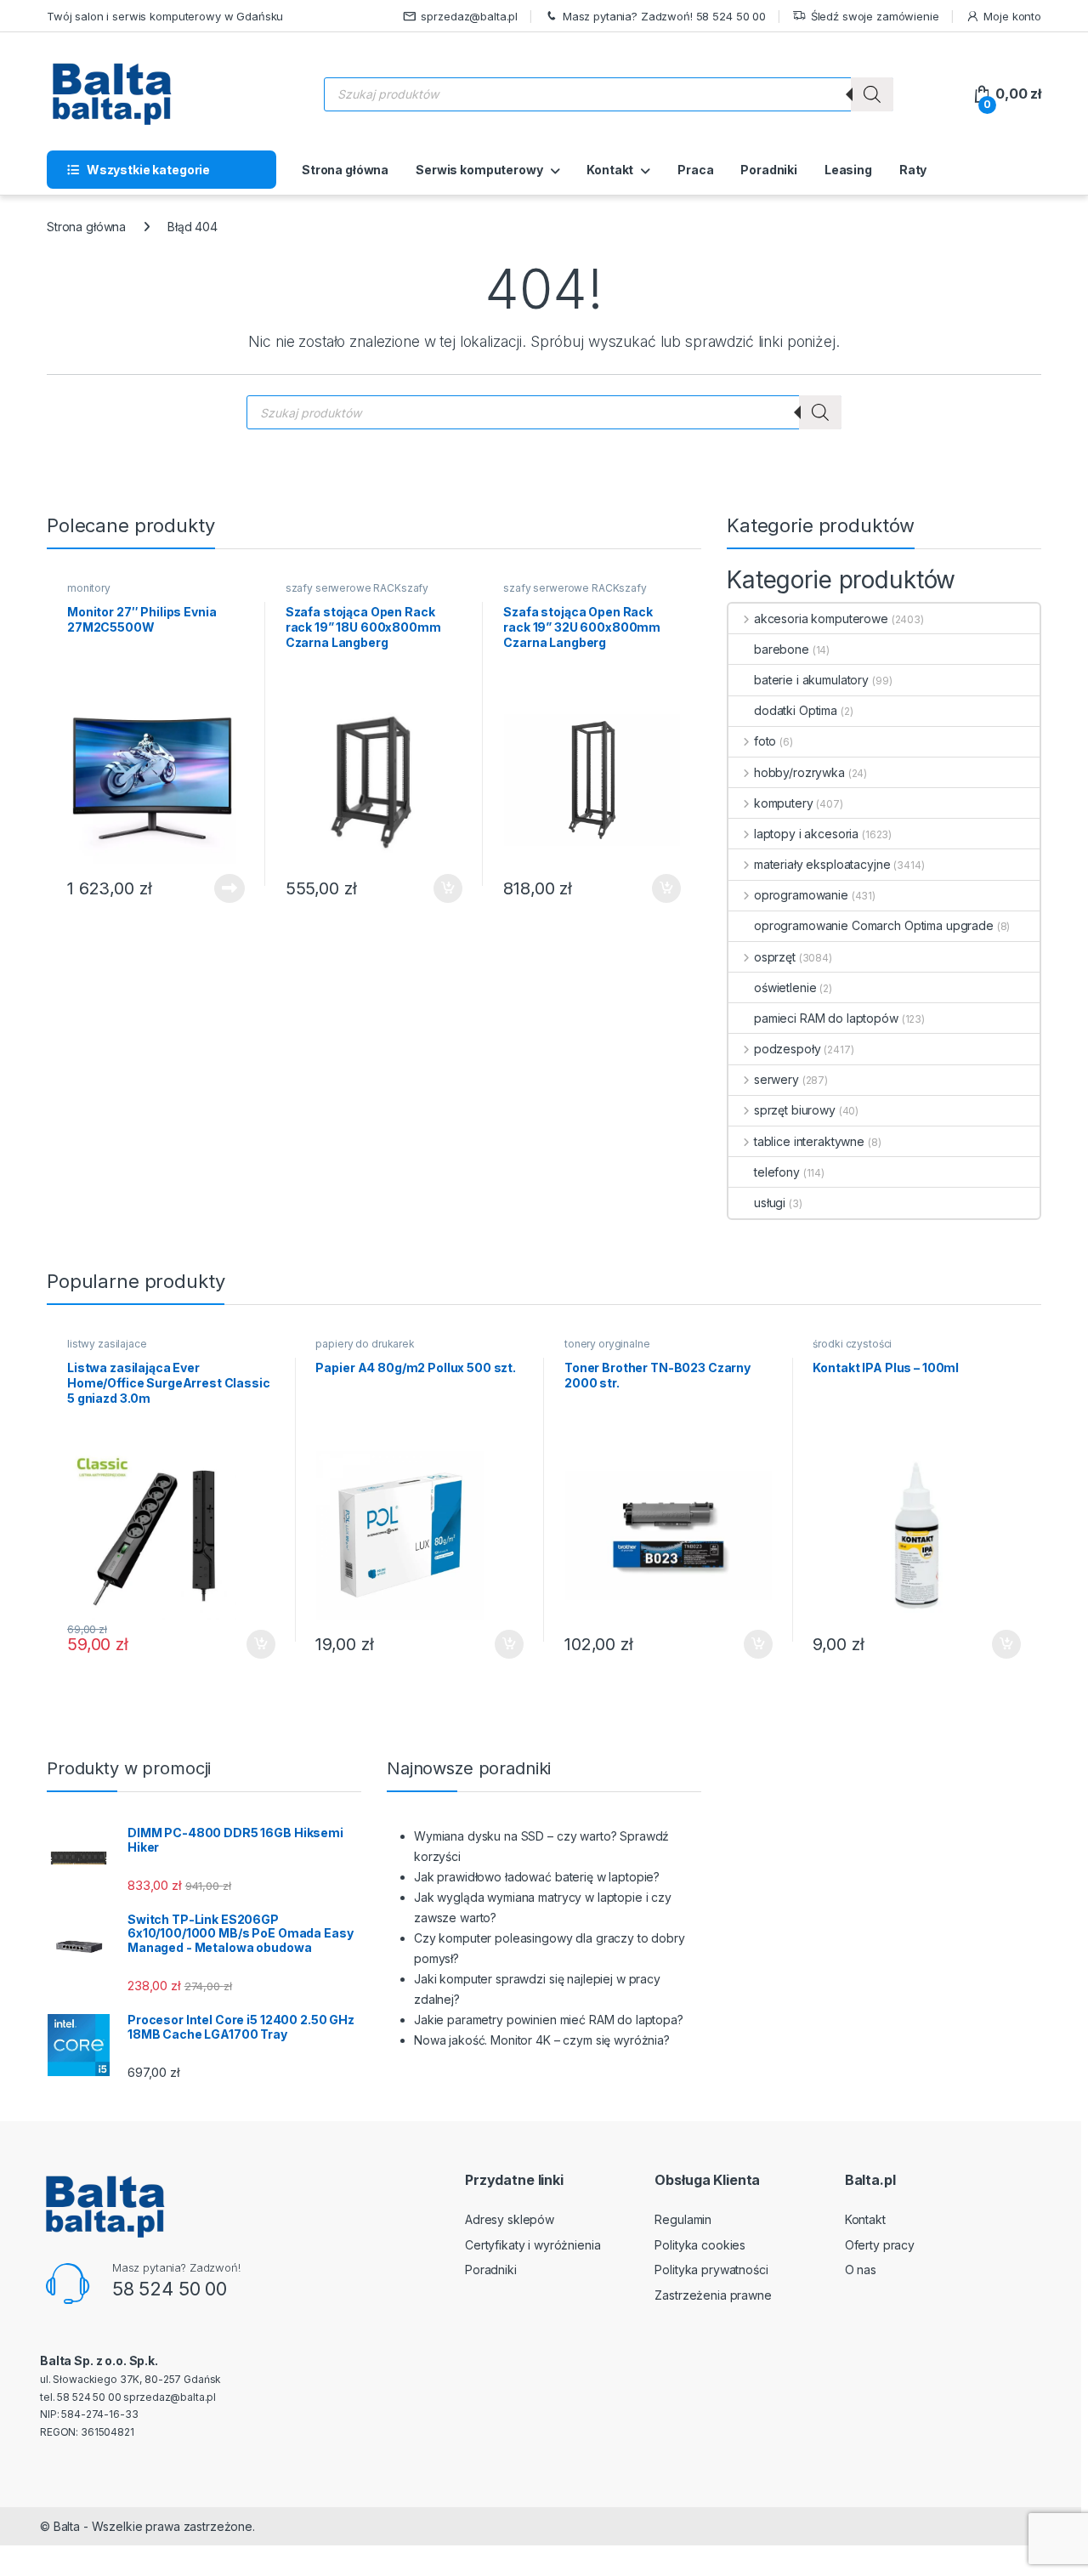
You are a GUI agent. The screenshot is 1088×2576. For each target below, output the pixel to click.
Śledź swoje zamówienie (875, 16)
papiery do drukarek (365, 1344)
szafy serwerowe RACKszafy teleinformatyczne (357, 593)
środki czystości (852, 1344)
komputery (784, 803)
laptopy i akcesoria (806, 834)
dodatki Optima (796, 710)
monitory (89, 588)
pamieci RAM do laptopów (826, 1018)
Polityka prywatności (711, 2270)
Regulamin (683, 2219)
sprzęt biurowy (795, 1110)
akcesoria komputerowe (821, 618)
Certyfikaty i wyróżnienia (533, 2245)
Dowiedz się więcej (220, 888)
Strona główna (345, 170)
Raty (913, 170)
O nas (861, 2270)
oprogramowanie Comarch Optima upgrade (874, 925)
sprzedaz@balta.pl (469, 16)
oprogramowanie (801, 895)
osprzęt (775, 957)
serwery (776, 1079)
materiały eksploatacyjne (822, 864)
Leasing (848, 170)
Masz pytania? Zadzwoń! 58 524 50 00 (664, 16)
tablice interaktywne (809, 1141)
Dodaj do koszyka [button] (439, 888)
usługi (770, 1203)
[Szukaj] (872, 94)
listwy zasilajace (107, 1344)
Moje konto (1012, 16)
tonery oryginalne (607, 1344)
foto (765, 741)
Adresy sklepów (510, 2219)
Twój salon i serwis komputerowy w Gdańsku (165, 16)
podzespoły (787, 1049)
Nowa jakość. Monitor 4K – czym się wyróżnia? (542, 2040)
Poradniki (769, 170)
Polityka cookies (700, 2245)
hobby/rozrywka (799, 772)
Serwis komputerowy (479, 170)
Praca (695, 170)
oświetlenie (785, 987)
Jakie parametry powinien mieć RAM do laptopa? (549, 2020)
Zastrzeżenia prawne (713, 2295)
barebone (782, 649)
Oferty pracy (880, 2245)
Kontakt (610, 170)
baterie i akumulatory (811, 680)
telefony (777, 1172)
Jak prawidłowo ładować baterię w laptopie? (537, 1877)
